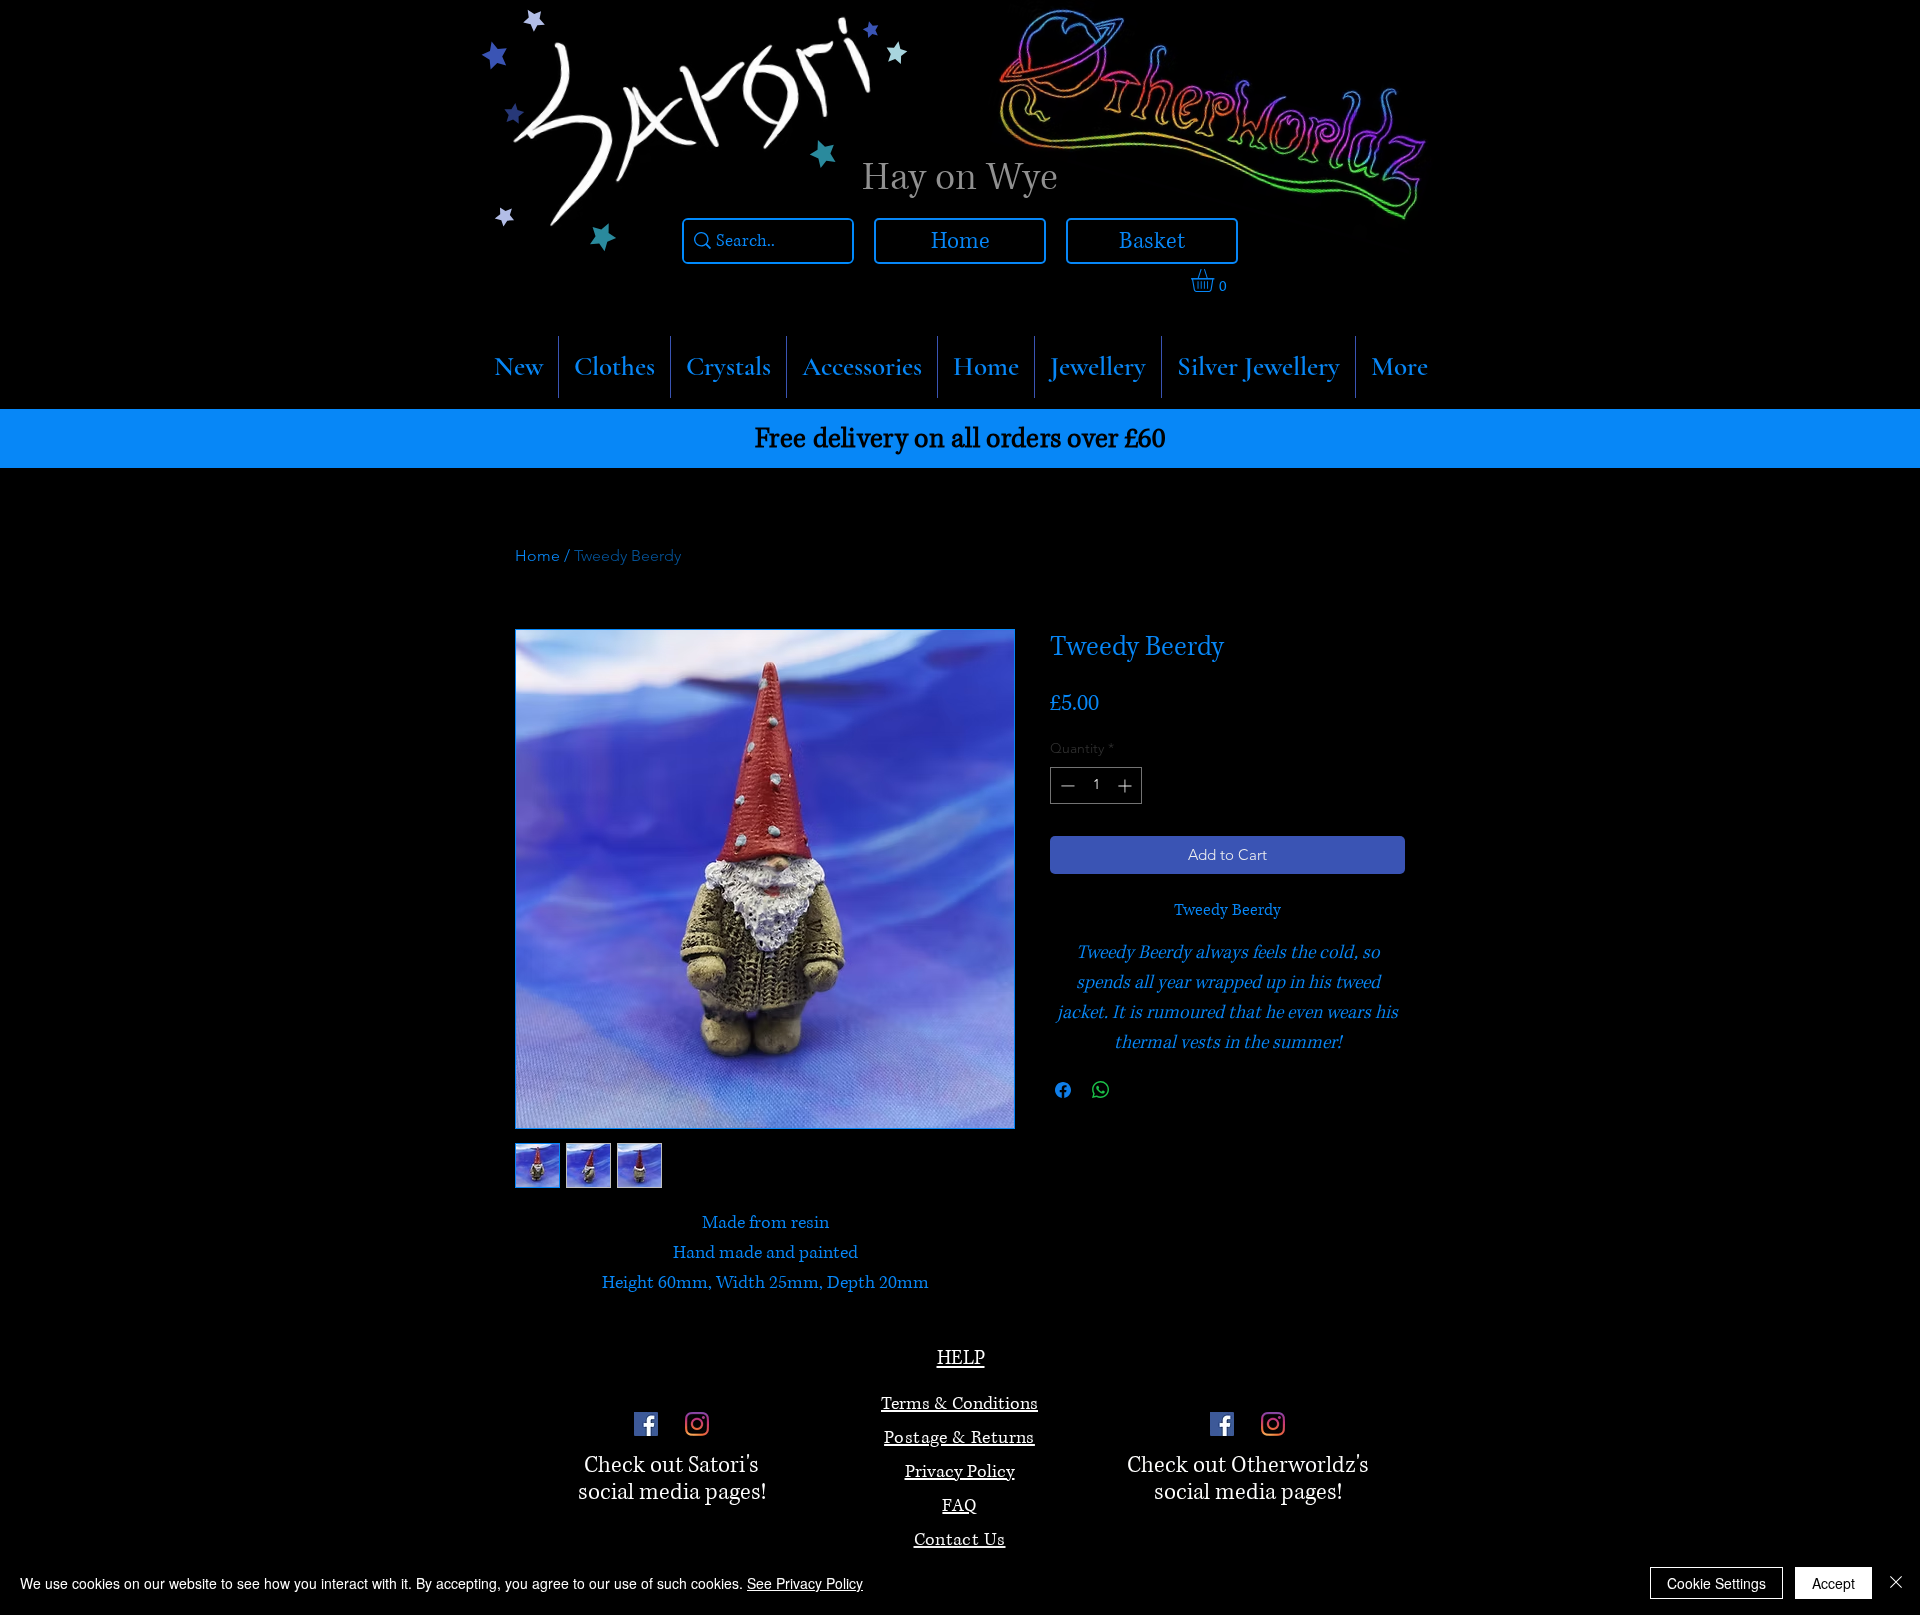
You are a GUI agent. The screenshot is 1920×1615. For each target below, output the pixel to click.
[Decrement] (1065, 785)
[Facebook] (646, 1424)
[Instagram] (697, 1424)
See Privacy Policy (805, 1583)
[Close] (1896, 1583)
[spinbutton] (1096, 785)
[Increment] (1126, 785)
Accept (1833, 1583)
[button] (614, 367)
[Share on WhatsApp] (1101, 1090)
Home (537, 555)
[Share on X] (1139, 1090)
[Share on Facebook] (1063, 1090)
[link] (1216, 280)
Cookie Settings (1716, 1583)
